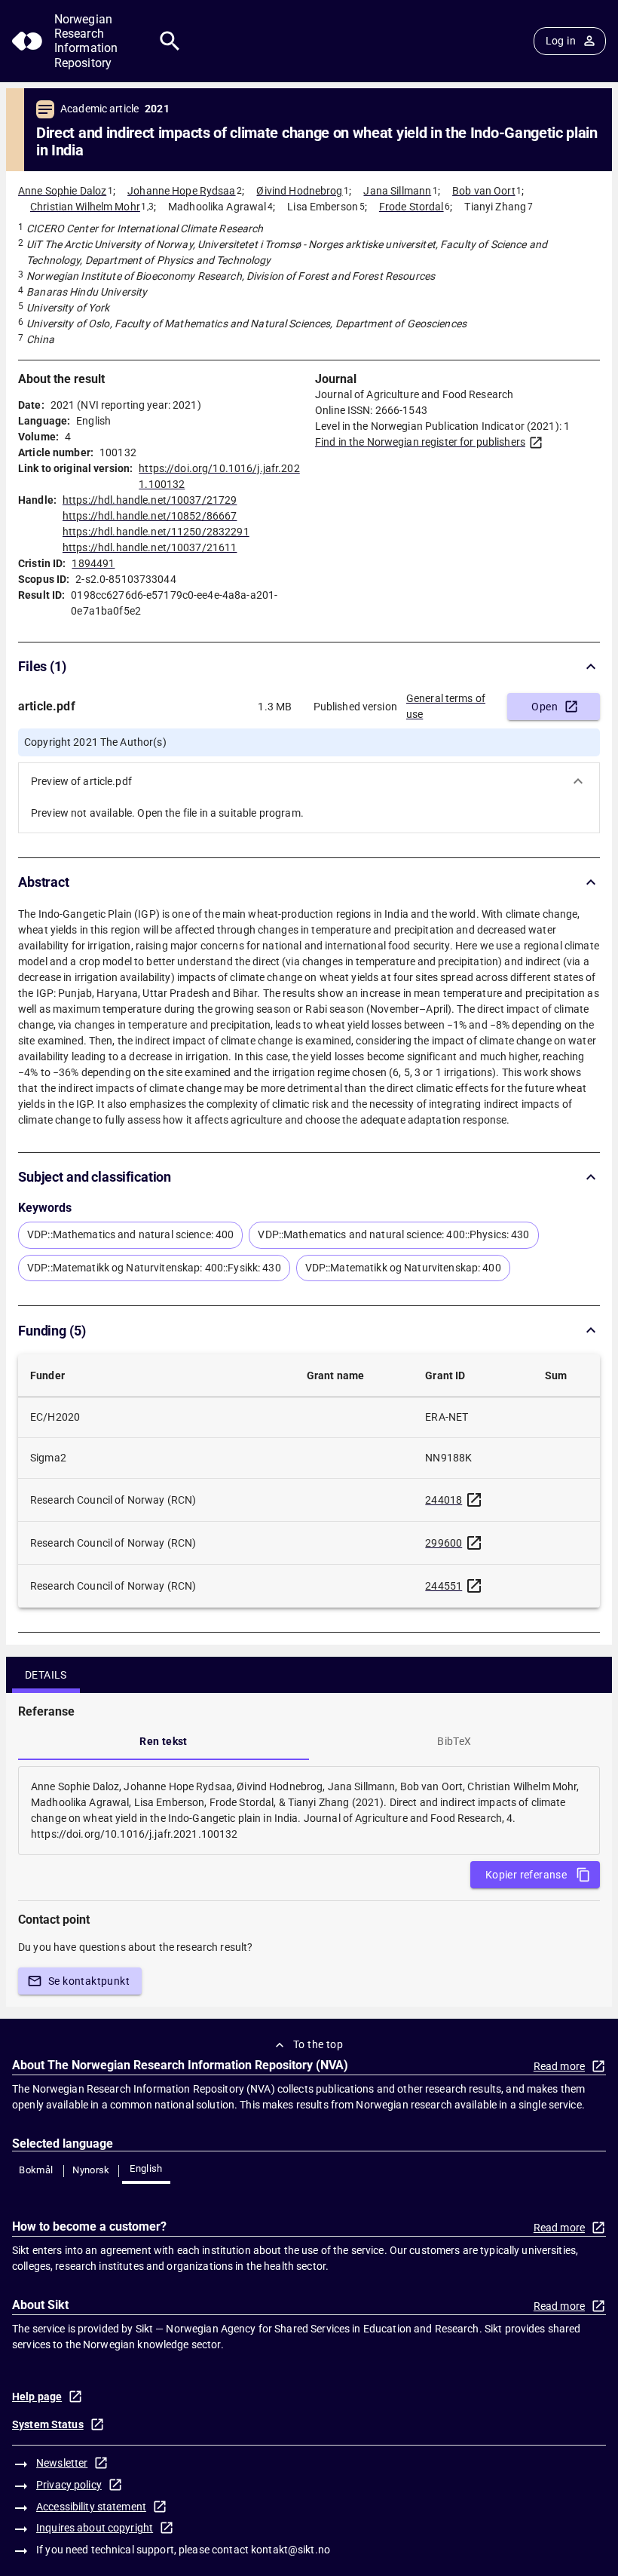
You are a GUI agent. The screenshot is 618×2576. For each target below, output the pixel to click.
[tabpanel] (309, 1811)
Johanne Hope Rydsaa (182, 191)
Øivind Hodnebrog (299, 191)
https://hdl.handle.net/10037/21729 (150, 500)
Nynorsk (91, 2170)
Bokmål (36, 2170)
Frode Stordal (411, 207)
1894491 (93, 563)
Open (545, 707)
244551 (444, 1586)
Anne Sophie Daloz (62, 191)
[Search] (170, 41)
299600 (444, 1543)
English (146, 2168)
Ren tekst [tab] (164, 1741)
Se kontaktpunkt (89, 1981)
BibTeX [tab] (454, 1741)
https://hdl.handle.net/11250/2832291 (156, 532)
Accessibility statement (91, 2507)
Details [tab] (46, 1675)
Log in (561, 41)
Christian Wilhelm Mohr (85, 207)
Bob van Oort (484, 191)
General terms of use (446, 706)
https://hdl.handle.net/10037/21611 (150, 547)
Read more (559, 2066)
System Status (48, 2424)
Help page (37, 2397)
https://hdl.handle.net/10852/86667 (150, 516)
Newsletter (62, 2463)
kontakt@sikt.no (291, 2550)
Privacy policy (69, 2485)
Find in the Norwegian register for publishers (420, 442)
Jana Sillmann (397, 191)
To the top (318, 2044)
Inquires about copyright (95, 2528)
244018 (444, 1500)
